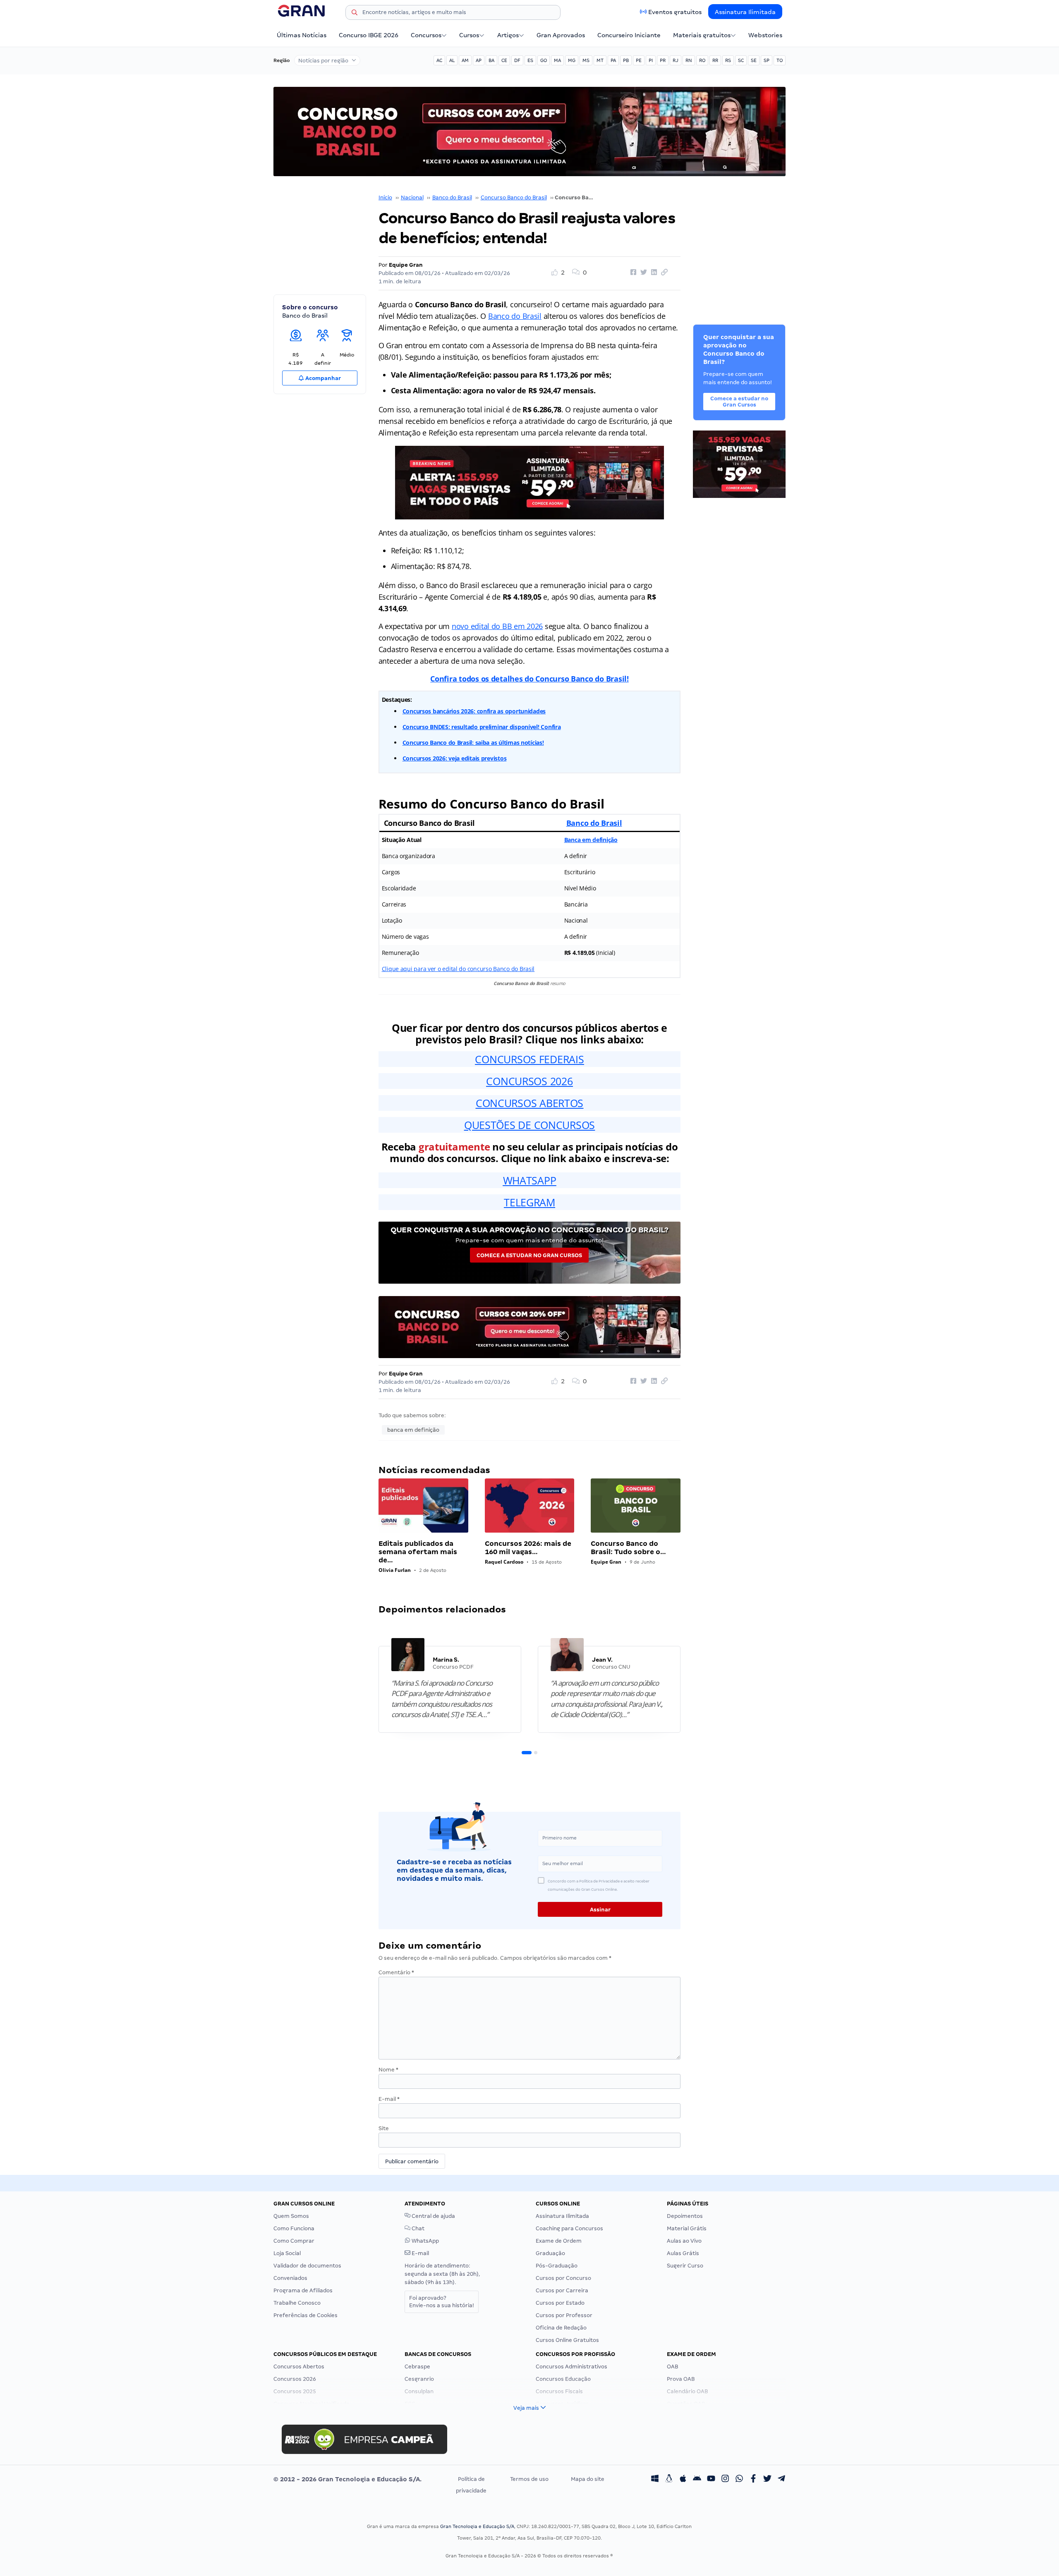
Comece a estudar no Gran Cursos (529, 1255)
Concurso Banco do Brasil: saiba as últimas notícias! (473, 743)
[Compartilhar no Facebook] (632, 273)
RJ (676, 60)
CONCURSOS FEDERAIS (529, 1059)
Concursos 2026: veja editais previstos (455, 758)
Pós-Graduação (557, 2266)
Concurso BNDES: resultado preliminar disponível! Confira (482, 727)
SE (754, 60)
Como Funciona (294, 2228)
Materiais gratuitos (702, 35)
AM (465, 60)
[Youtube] (711, 2479)
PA (613, 60)
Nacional (412, 197)
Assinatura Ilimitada (745, 12)
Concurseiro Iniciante (629, 35)
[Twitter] (767, 2479)
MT (600, 60)
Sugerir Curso (685, 2266)
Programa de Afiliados (303, 2290)
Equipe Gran (406, 265)
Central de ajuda (433, 2216)
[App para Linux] (669, 2479)
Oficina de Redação (561, 2328)
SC (741, 60)
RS (728, 60)
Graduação (550, 2253)
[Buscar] (355, 14)
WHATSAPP (530, 1180)
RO (702, 60)
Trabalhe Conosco (297, 2303)
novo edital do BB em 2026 (497, 626)
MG (572, 60)
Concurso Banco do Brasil (514, 197)
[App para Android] (697, 2479)
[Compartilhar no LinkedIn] (653, 273)
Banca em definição (591, 840)
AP (479, 60)
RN (689, 60)
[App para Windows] (655, 2479)
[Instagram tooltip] (725, 2479)
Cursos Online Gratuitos (567, 2340)
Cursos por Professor (564, 2315)
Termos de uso (529, 2479)
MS (586, 60)
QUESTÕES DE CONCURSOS (529, 1125)
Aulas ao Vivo (684, 2241)
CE (504, 60)
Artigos (508, 35)
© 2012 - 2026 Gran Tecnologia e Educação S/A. (347, 2479)
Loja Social (287, 2253)
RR (715, 60)
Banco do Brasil (452, 197)
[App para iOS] (683, 2479)
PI (651, 60)
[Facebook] (753, 2479)
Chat (417, 2228)
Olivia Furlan (395, 1570)
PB (626, 60)
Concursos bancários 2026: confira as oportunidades (474, 711)
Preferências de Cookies (305, 2315)
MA (557, 60)
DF (517, 60)
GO (544, 60)
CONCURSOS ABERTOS (529, 1103)
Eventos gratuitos (675, 12)
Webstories (765, 35)
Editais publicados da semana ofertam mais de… (418, 1552)
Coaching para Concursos (569, 2228)
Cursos (469, 35)
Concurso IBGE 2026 (369, 35)
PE (639, 60)
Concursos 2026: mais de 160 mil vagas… (528, 1548)
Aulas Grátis (683, 2253)
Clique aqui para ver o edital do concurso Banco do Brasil (458, 969)
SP (767, 60)
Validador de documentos (307, 2266)
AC (439, 60)
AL (452, 60)
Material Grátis (687, 2228)
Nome (388, 2070)
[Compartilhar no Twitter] (642, 273)
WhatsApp (425, 2241)
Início (385, 197)
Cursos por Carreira (562, 2290)
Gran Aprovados (561, 35)
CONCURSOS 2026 (529, 1081)
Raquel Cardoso (504, 1562)
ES (530, 60)
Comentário (396, 1972)
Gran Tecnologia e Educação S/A (477, 2526)
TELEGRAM (529, 1202)
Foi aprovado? (442, 2302)
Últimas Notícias (302, 35)
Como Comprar (294, 2241)
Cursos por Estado (560, 2303)
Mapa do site (588, 2479)
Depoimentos (685, 2216)
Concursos (426, 35)
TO (780, 60)
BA (491, 60)
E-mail (389, 2099)
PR (663, 60)
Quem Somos (291, 2216)
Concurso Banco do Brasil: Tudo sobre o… (628, 1548)
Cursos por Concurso (563, 2278)
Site (384, 2128)
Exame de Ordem (559, 2241)
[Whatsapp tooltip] (739, 2479)
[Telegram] (781, 2479)
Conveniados (290, 2278)
